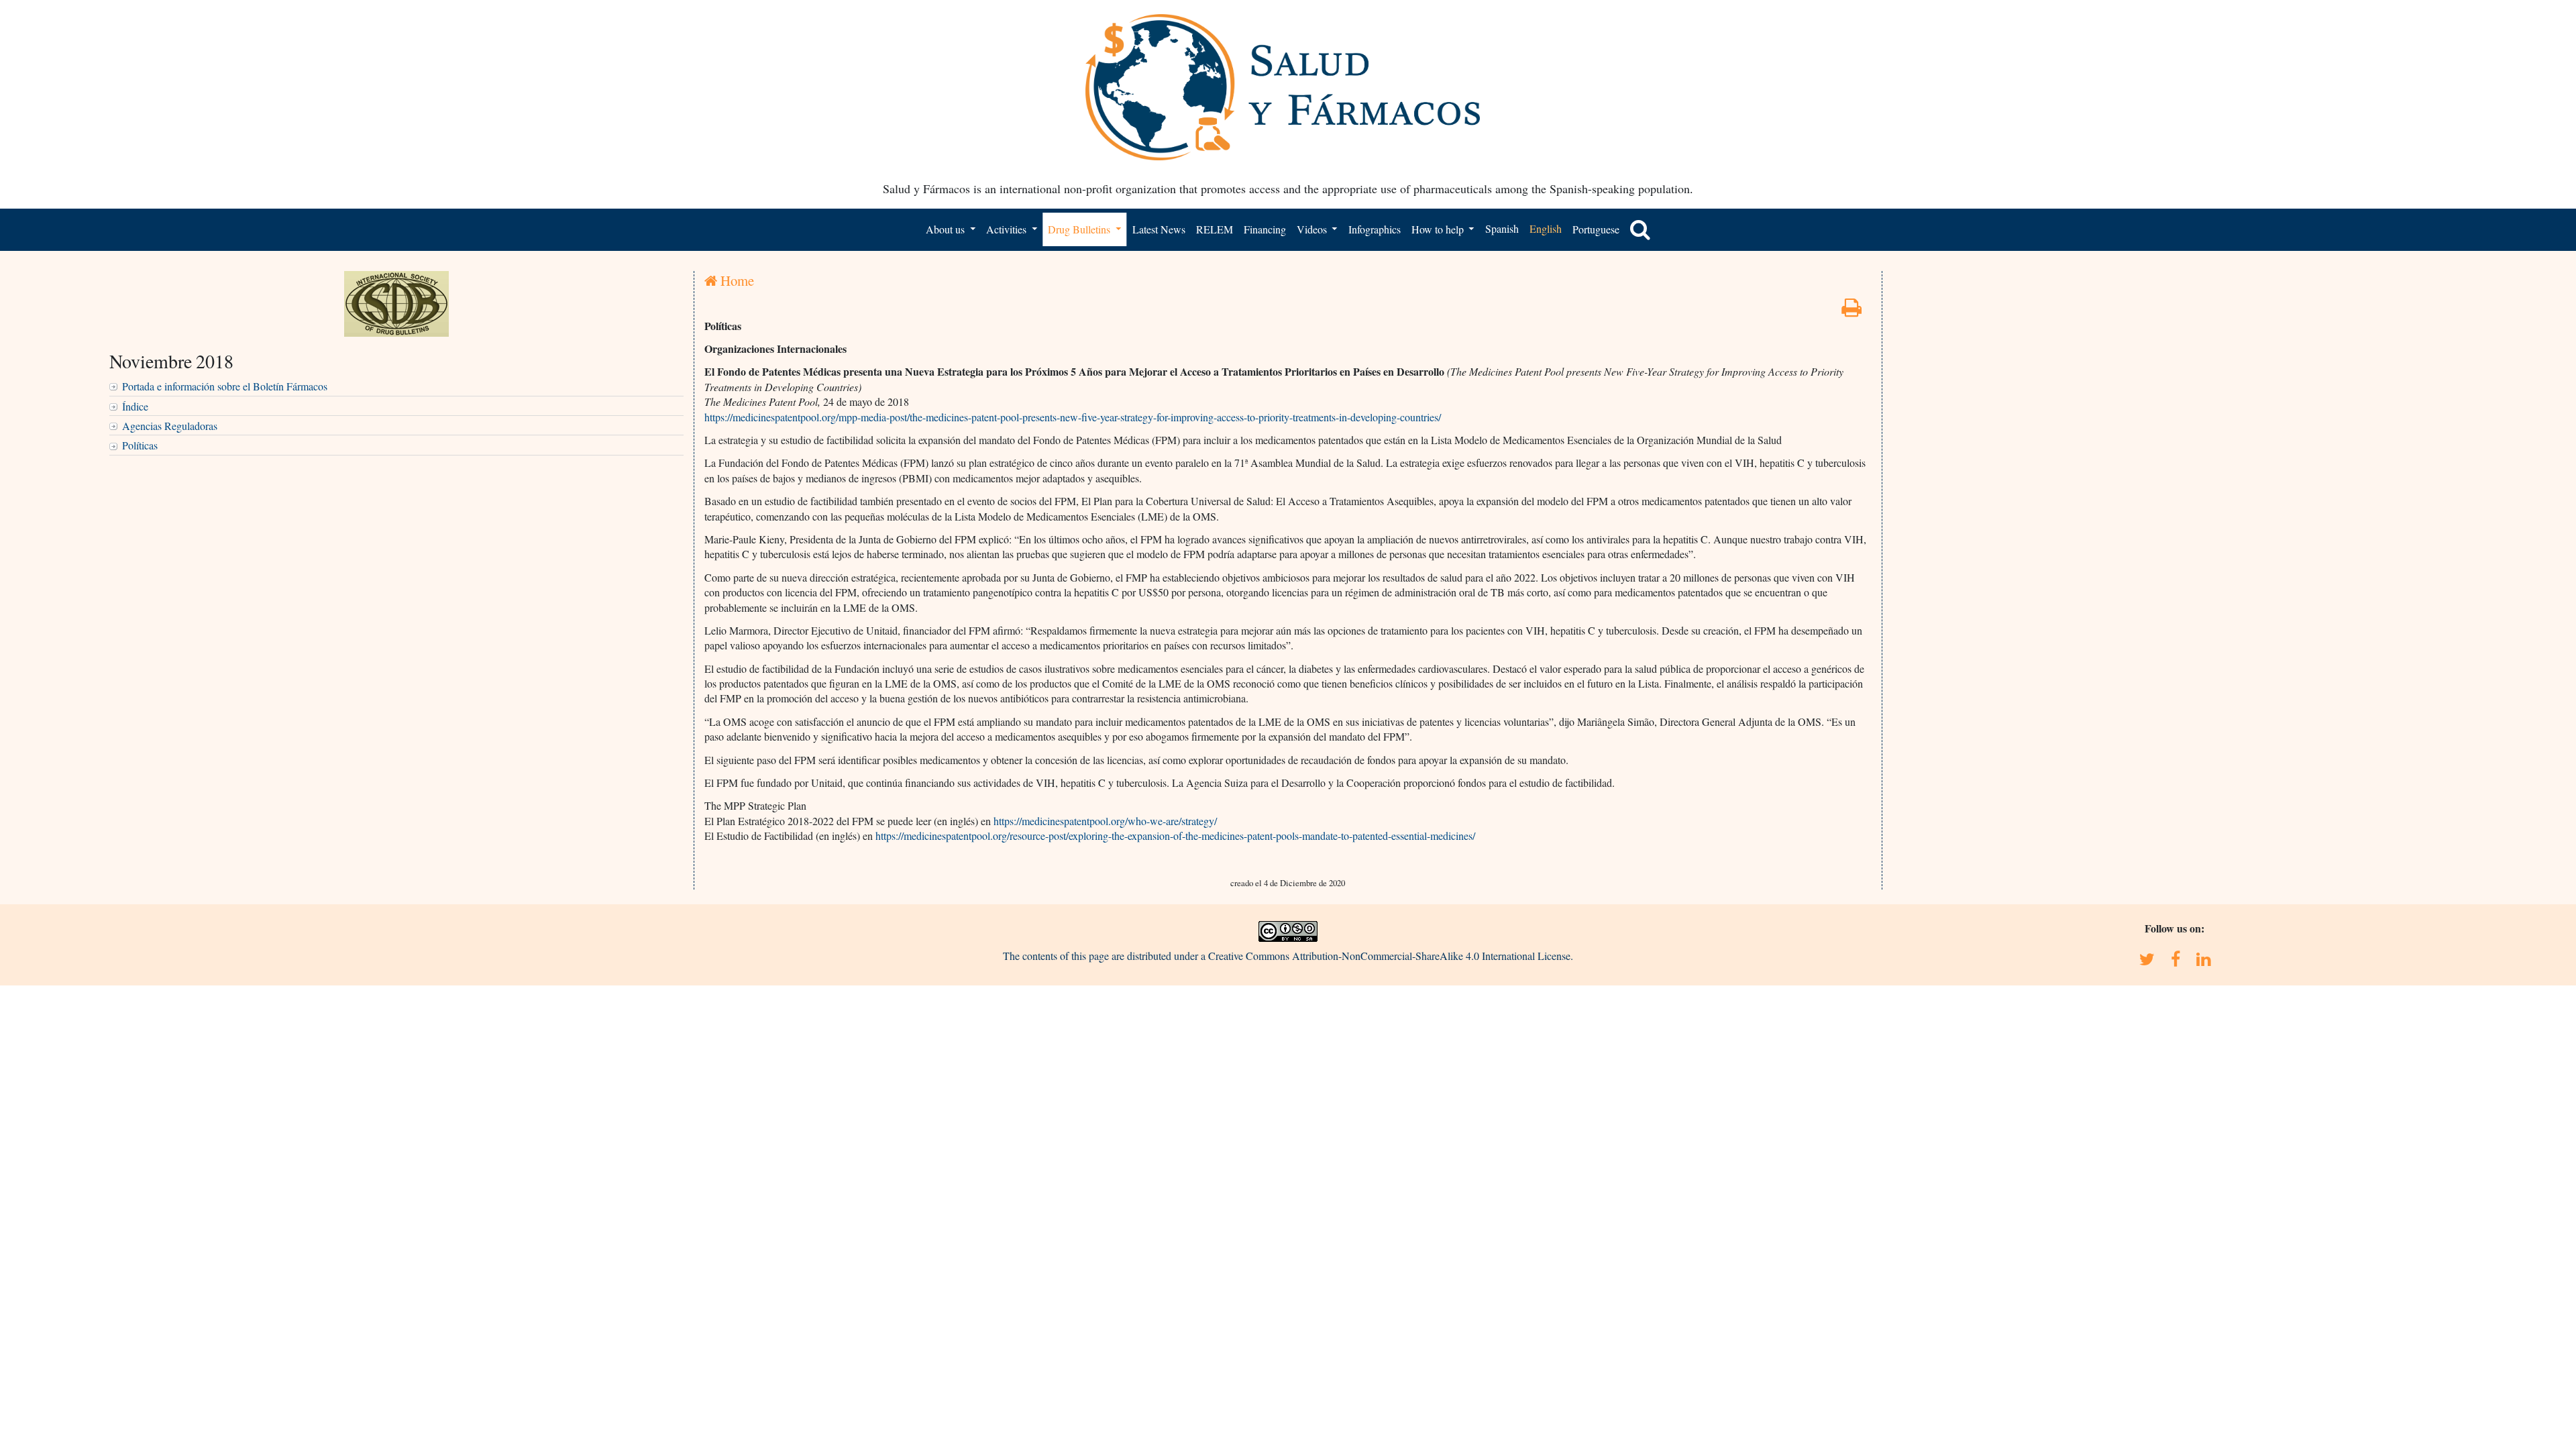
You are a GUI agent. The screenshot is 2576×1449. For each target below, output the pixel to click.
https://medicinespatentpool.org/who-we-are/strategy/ (1105, 821)
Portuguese (1596, 229)
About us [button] (947, 229)
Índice (135, 406)
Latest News (1159, 229)
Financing (1265, 229)
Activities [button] (1008, 229)
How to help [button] (1439, 229)
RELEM (1215, 229)
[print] (1851, 311)
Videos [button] (1313, 229)
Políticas (140, 445)
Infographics (1375, 229)
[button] (1640, 229)
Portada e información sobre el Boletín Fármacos (225, 386)
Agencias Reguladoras (170, 426)
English (1546, 228)
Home (736, 280)
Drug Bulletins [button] (1080, 229)
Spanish (1502, 228)
